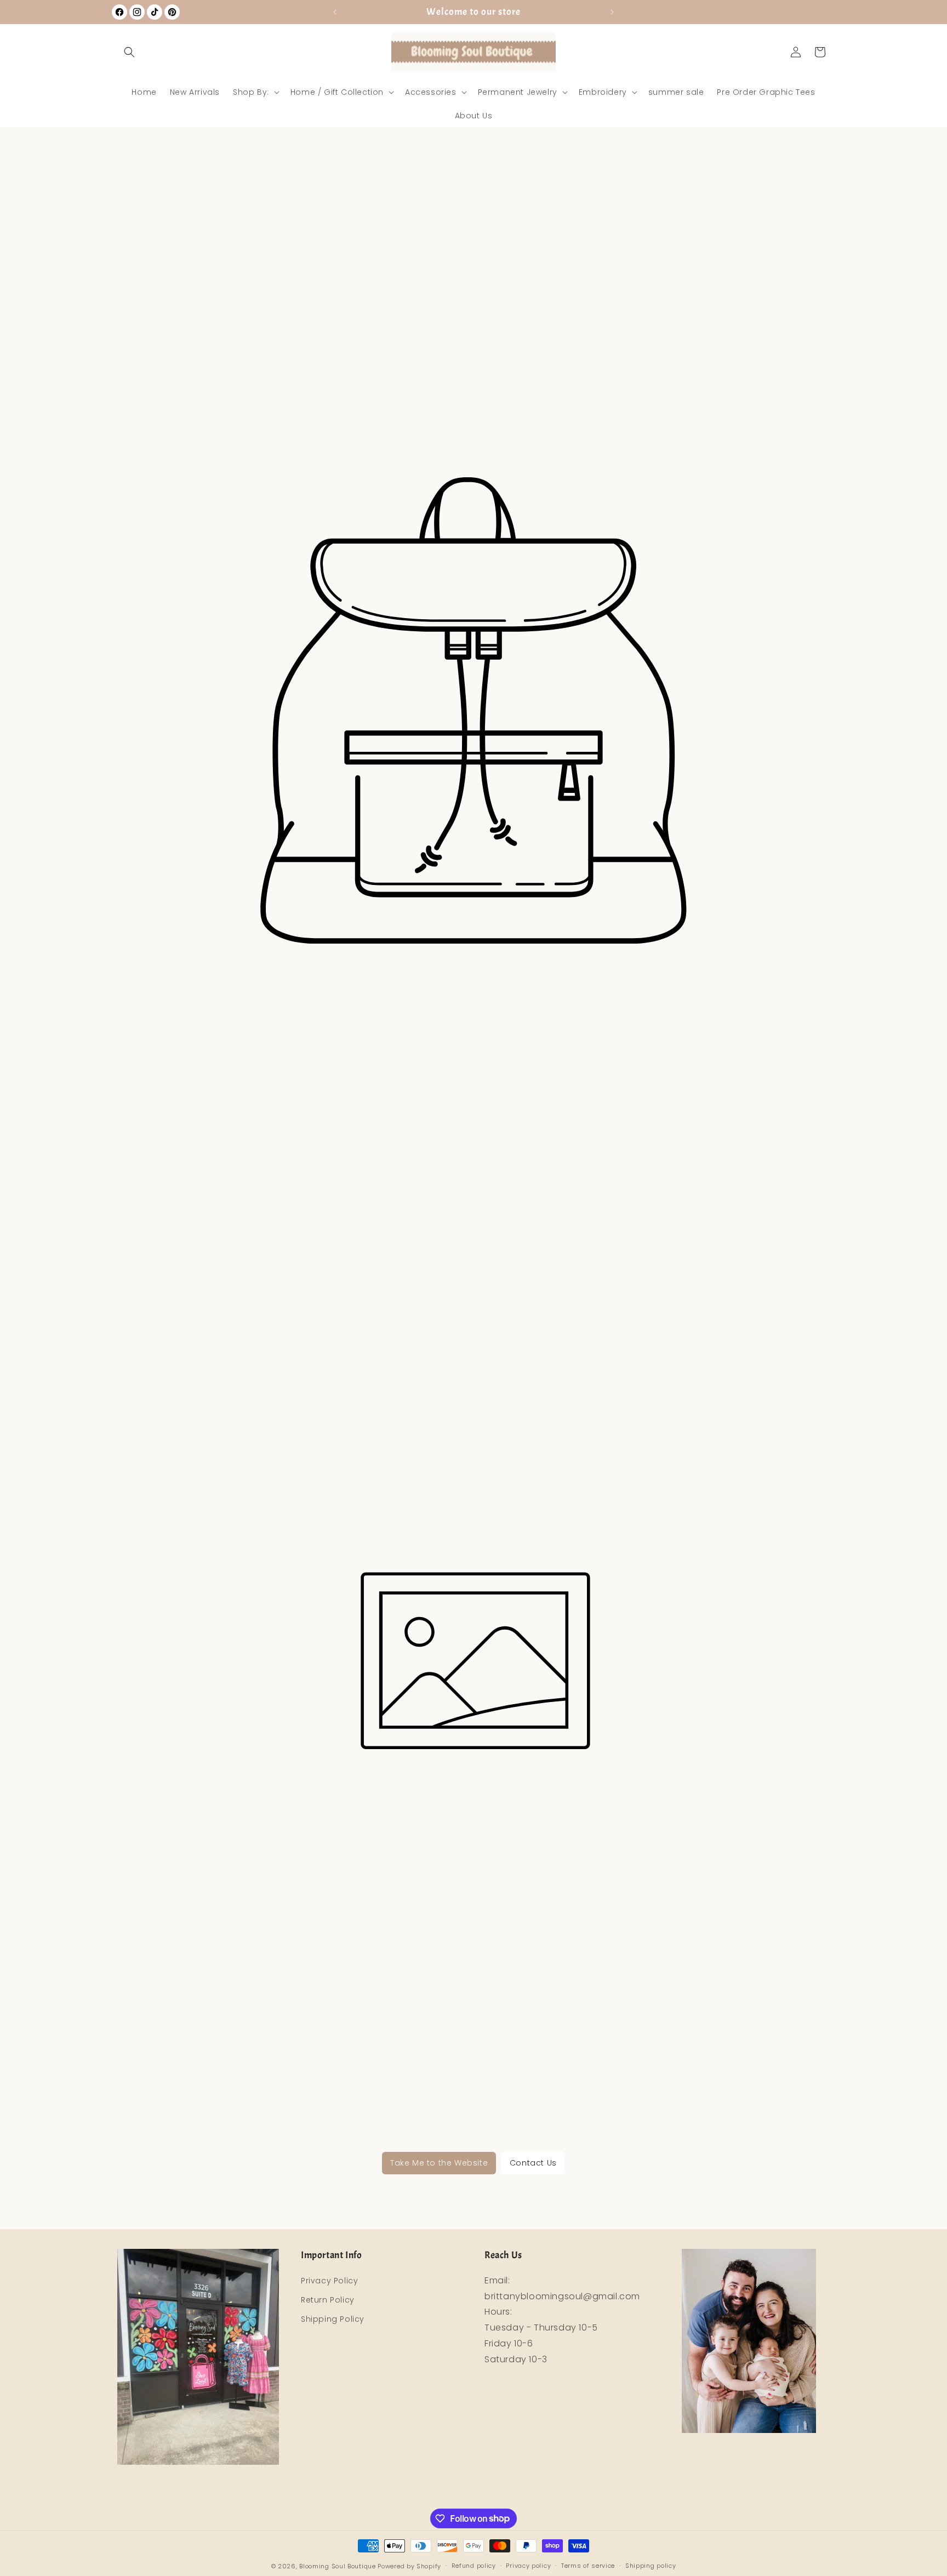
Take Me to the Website (439, 2163)
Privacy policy (528, 2566)
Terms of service (588, 2566)
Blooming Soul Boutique (337, 2566)
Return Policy (328, 2300)
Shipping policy (651, 2566)
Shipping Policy (333, 2319)
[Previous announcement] (335, 12)
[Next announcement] (612, 12)
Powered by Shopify (409, 2566)
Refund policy (474, 2566)
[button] (129, 52)
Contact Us (533, 2163)
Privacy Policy (329, 2281)
